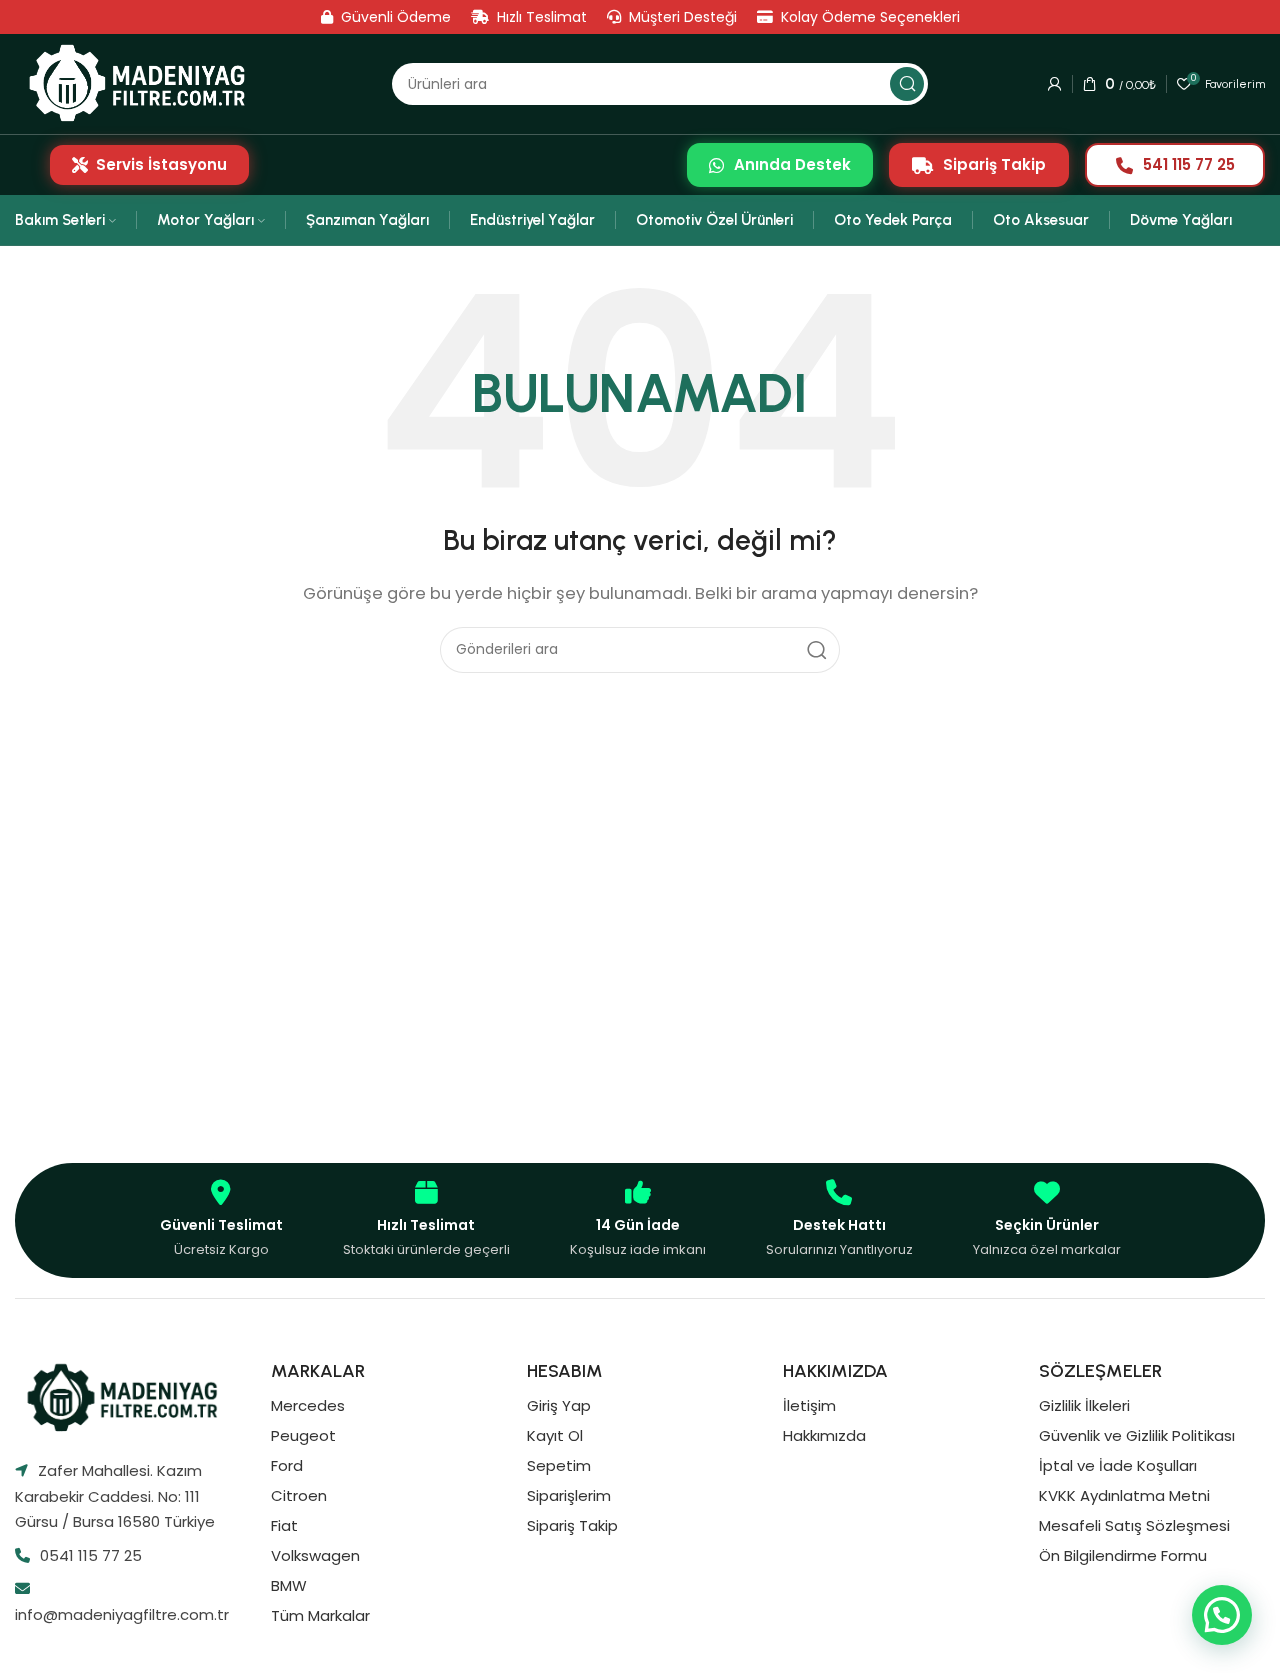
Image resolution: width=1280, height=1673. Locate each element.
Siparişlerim (569, 1495)
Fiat (284, 1525)
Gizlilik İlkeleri (1084, 1405)
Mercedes (308, 1405)
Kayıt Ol (555, 1435)
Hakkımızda (824, 1435)
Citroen (299, 1495)
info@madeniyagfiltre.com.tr (122, 1614)
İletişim (809, 1405)
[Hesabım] (1055, 84)
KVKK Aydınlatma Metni (1124, 1495)
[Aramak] (907, 84)
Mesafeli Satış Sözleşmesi (1134, 1525)
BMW (289, 1585)
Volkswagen (315, 1555)
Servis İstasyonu (161, 164)
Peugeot (303, 1435)
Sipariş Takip (994, 164)
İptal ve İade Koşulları (1118, 1465)
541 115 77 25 (1189, 164)
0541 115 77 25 (91, 1555)
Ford (287, 1465)
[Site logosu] (143, 83)
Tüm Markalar (320, 1615)
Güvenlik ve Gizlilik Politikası (1137, 1435)
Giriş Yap (559, 1405)
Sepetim (559, 1465)
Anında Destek (792, 164)
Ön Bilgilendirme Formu (1123, 1555)
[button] (1222, 1615)
